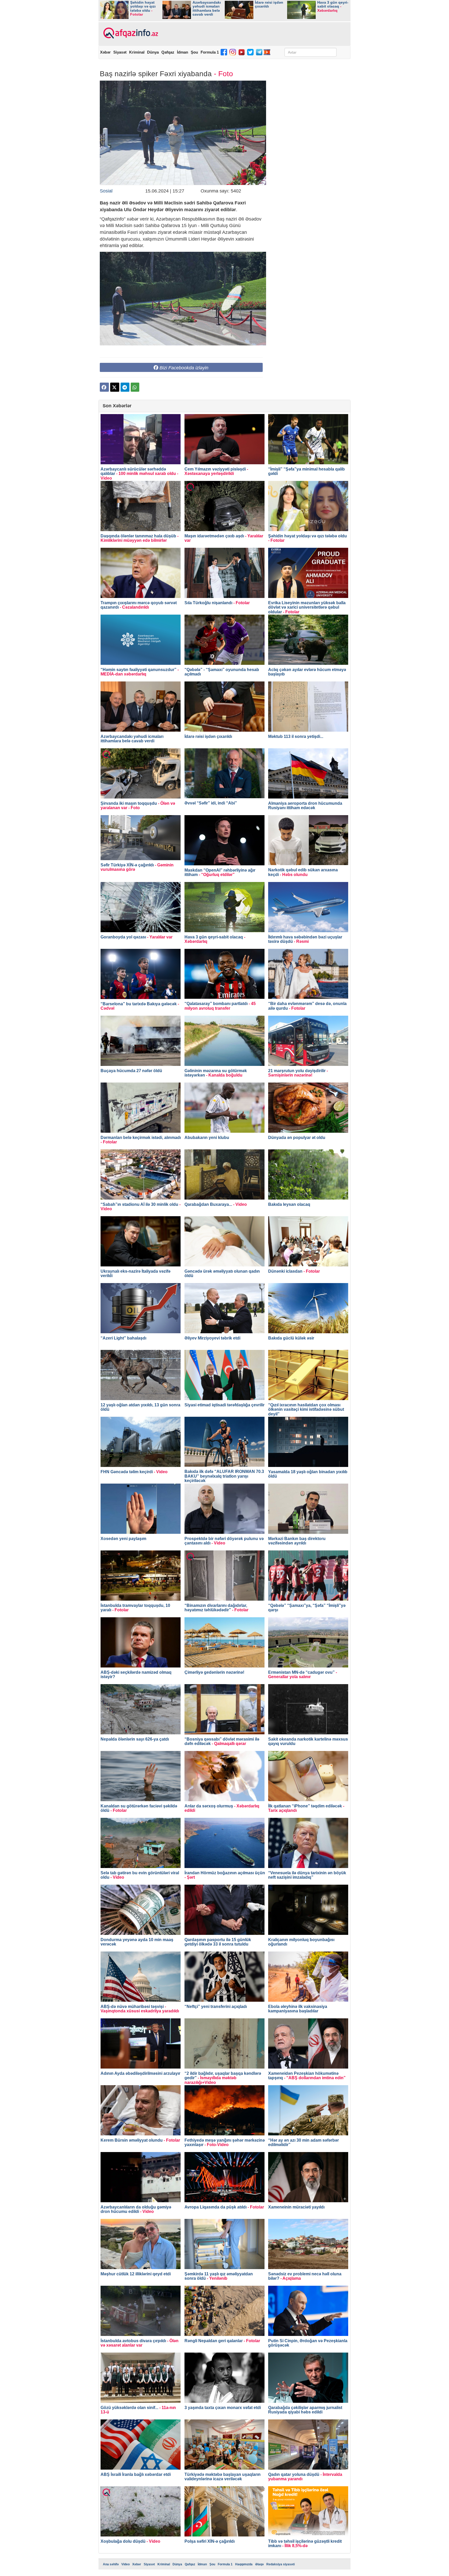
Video (126, 2564)
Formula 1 (210, 52)
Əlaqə (259, 2564)
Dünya (153, 52)
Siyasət (120, 52)
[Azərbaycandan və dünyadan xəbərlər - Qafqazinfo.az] (130, 33)
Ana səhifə (111, 2564)
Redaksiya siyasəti (280, 2564)
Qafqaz (168, 52)
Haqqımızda (244, 2564)
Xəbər (105, 52)
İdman (183, 52)
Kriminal (137, 52)
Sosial (106, 191)
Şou (194, 52)
